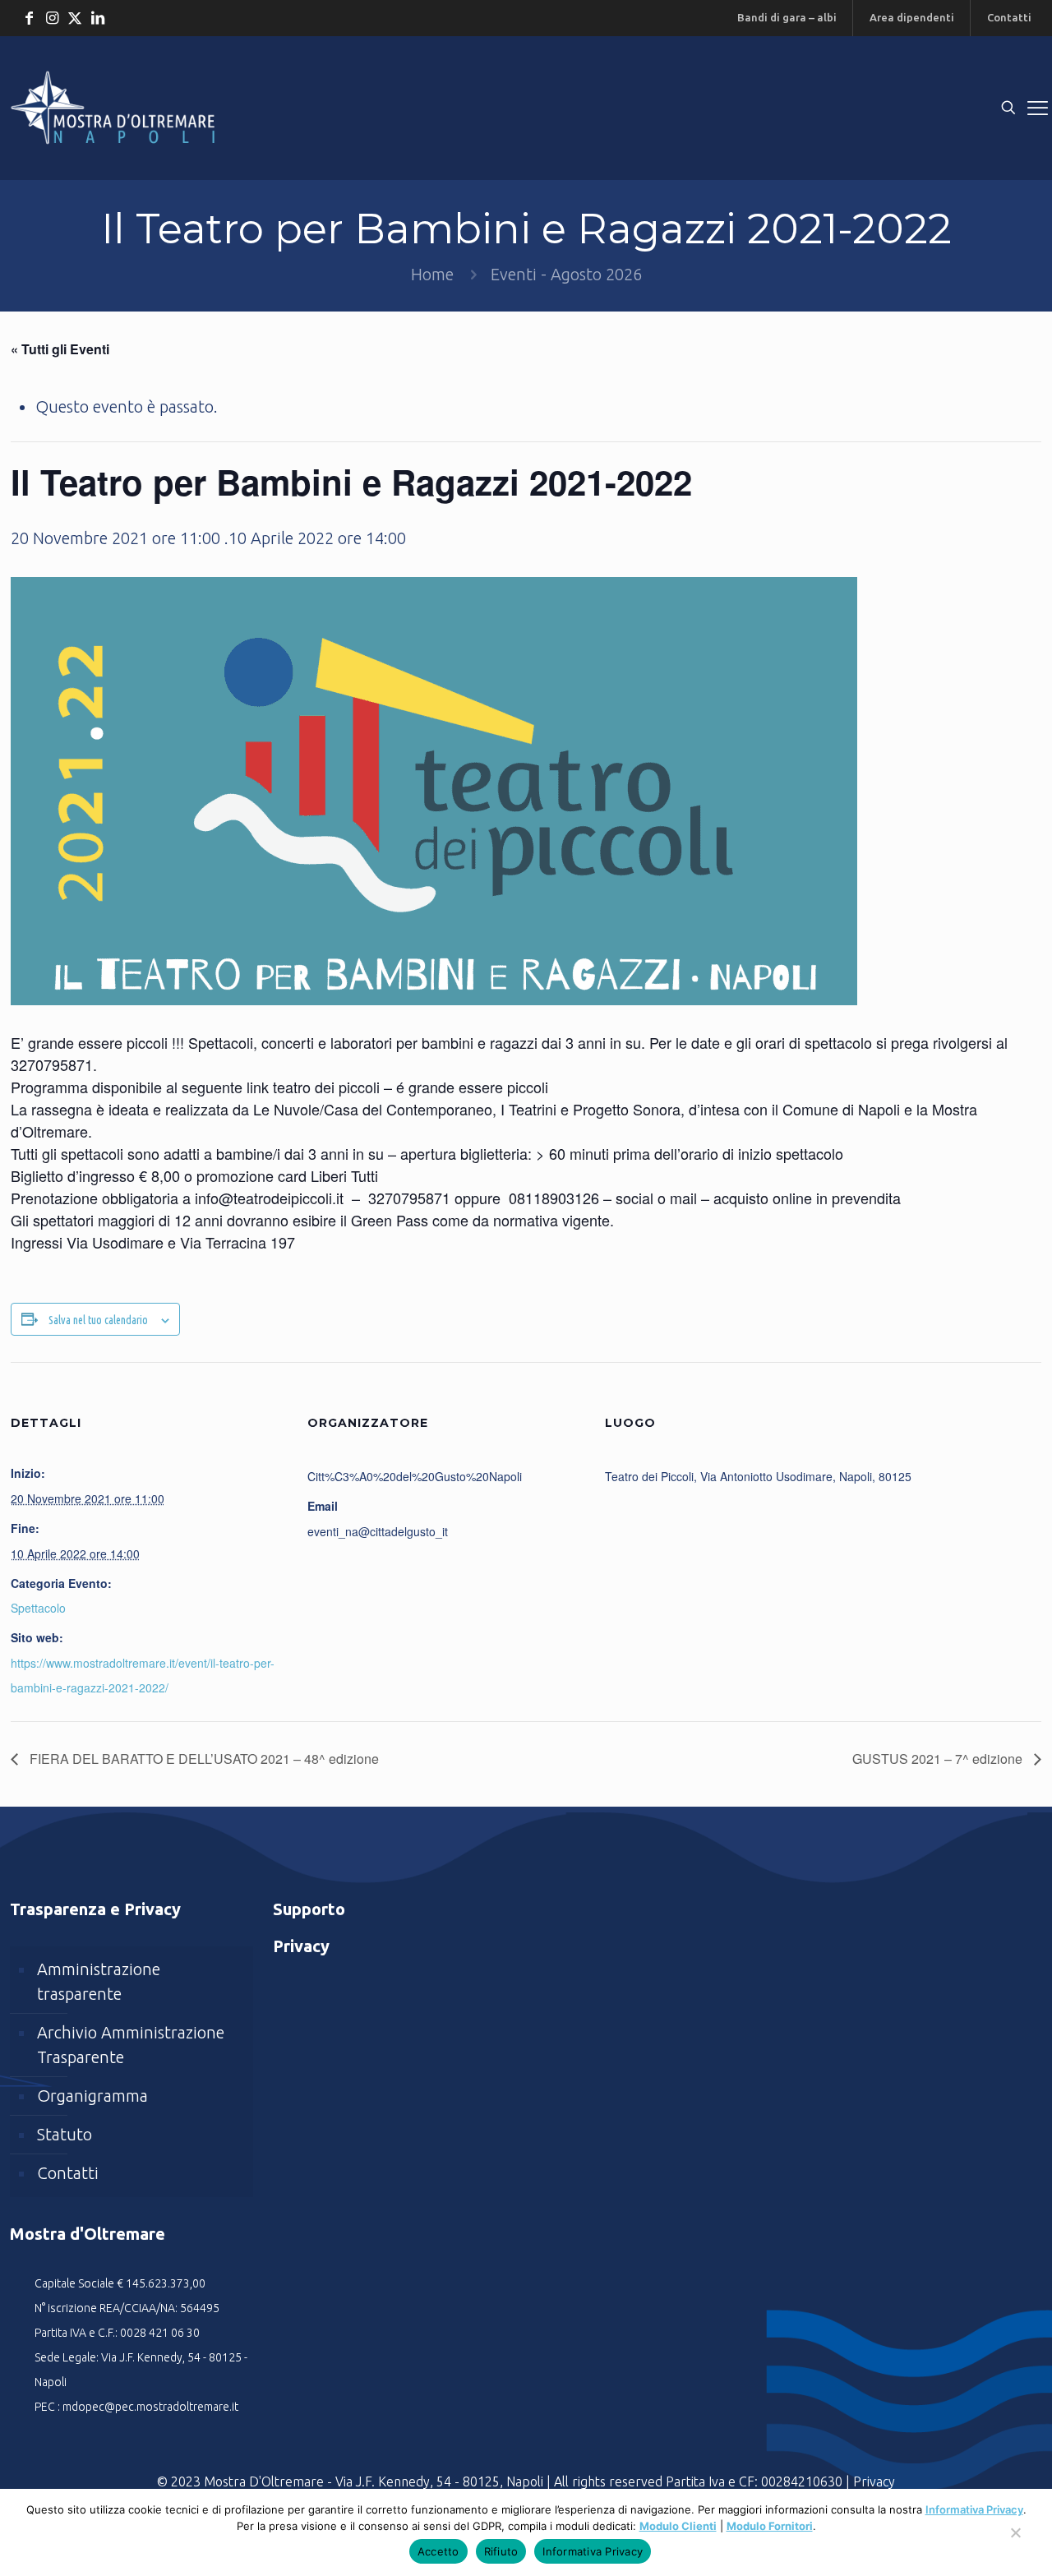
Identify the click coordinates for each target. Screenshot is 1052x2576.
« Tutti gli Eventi (60, 349)
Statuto (65, 2134)
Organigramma (92, 2096)
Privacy (874, 2481)
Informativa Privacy (974, 2509)
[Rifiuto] (1015, 2541)
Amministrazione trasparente (99, 1981)
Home (432, 274)
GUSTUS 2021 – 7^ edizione (939, 1759)
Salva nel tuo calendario (98, 1320)
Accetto (438, 2551)
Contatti (68, 2173)
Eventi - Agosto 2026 (566, 274)
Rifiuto (501, 2551)
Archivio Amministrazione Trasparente (131, 2045)
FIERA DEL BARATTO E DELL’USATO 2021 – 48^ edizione (203, 1759)
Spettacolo (38, 1608)
